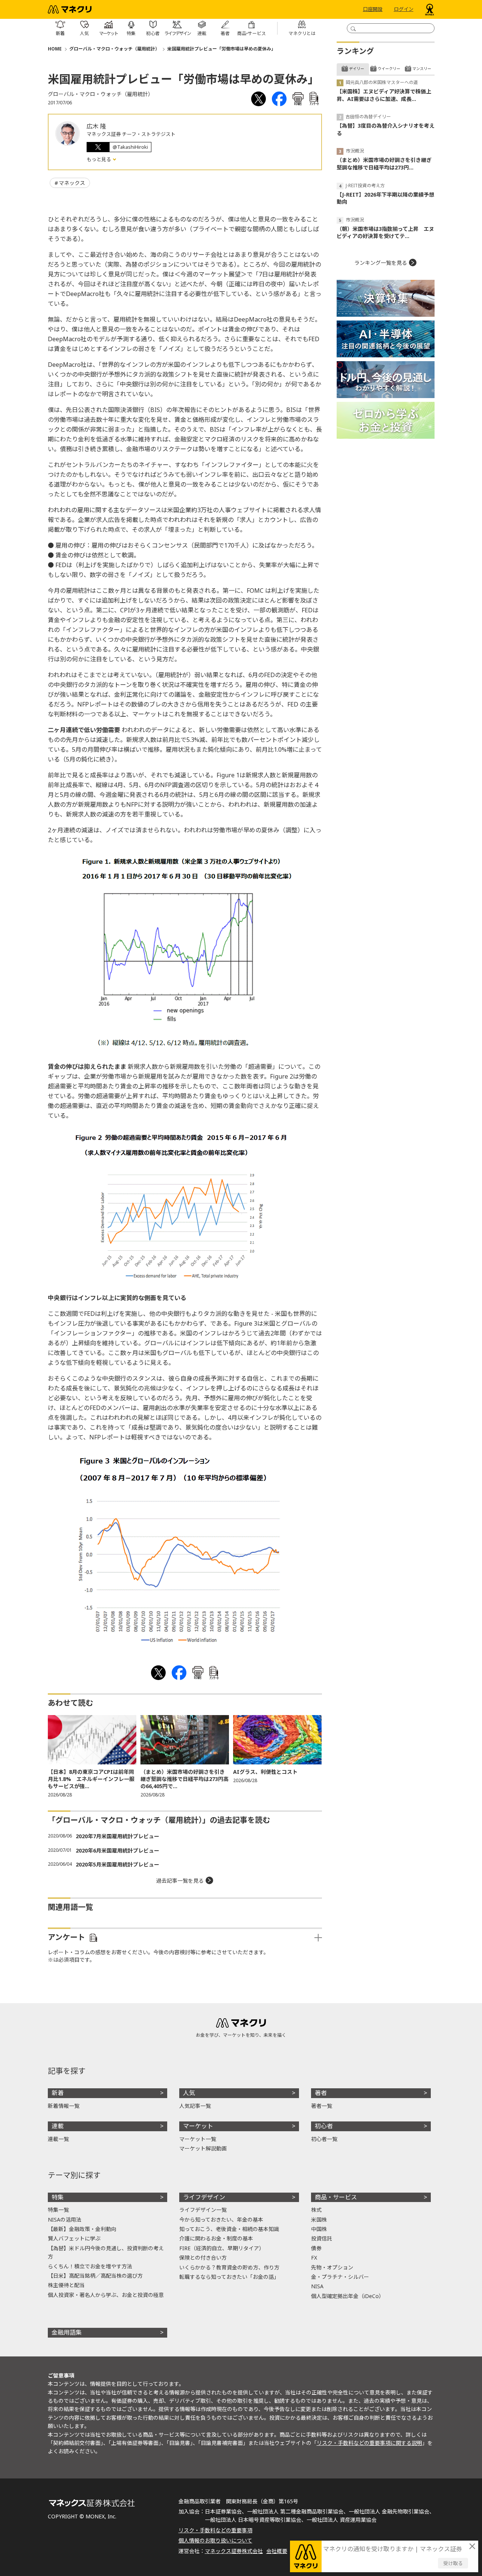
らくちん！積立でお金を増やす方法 (90, 2266)
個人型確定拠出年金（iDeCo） (348, 2296)
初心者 (324, 2126)
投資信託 (322, 2238)
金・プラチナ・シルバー (340, 2277)
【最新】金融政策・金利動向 (82, 2229)
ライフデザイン (204, 2197)
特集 (58, 2197)
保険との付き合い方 (203, 2258)
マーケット (198, 2126)
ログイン (404, 9)
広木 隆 (96, 126)
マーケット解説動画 (203, 2148)
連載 (58, 2126)
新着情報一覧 (64, 2106)
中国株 (319, 2229)
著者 (321, 2093)
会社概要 (277, 2551)
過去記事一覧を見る (180, 1881)
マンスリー (422, 69)
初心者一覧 (324, 2139)
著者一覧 (322, 2106)
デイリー (357, 69)
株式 (316, 2210)
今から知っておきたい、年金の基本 (221, 2220)
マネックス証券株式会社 (234, 2551)
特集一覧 (58, 2210)
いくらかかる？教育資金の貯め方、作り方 (229, 2267)
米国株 (319, 2220)
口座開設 (373, 9)
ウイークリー (389, 69)
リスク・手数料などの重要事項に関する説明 (369, 2443)
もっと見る (99, 159)
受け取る (453, 2563)
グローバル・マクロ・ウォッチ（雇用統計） (114, 49)
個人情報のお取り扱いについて (215, 2540)
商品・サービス (336, 2197)
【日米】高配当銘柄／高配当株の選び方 (95, 2276)
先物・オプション (332, 2267)
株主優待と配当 (66, 2285)
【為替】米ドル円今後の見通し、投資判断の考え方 (106, 2252)
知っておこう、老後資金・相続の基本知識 (229, 2229)
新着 (58, 2093)
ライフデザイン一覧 (203, 2210)
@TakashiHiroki (130, 147)
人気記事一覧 (195, 2106)
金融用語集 (67, 2332)
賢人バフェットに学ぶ (74, 2238)
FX (314, 2258)
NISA (317, 2286)
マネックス (72, 183)
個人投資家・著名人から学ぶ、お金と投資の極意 (106, 2295)
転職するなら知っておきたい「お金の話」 (229, 2277)
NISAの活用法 (65, 2220)
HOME (55, 49)
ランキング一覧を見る (381, 263)
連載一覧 (58, 2139)
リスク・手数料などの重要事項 (215, 2530)
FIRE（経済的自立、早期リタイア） (222, 2248)
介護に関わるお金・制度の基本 (216, 2238)
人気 (189, 2093)
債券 (316, 2248)
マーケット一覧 (198, 2139)
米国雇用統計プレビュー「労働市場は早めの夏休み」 (221, 49)
